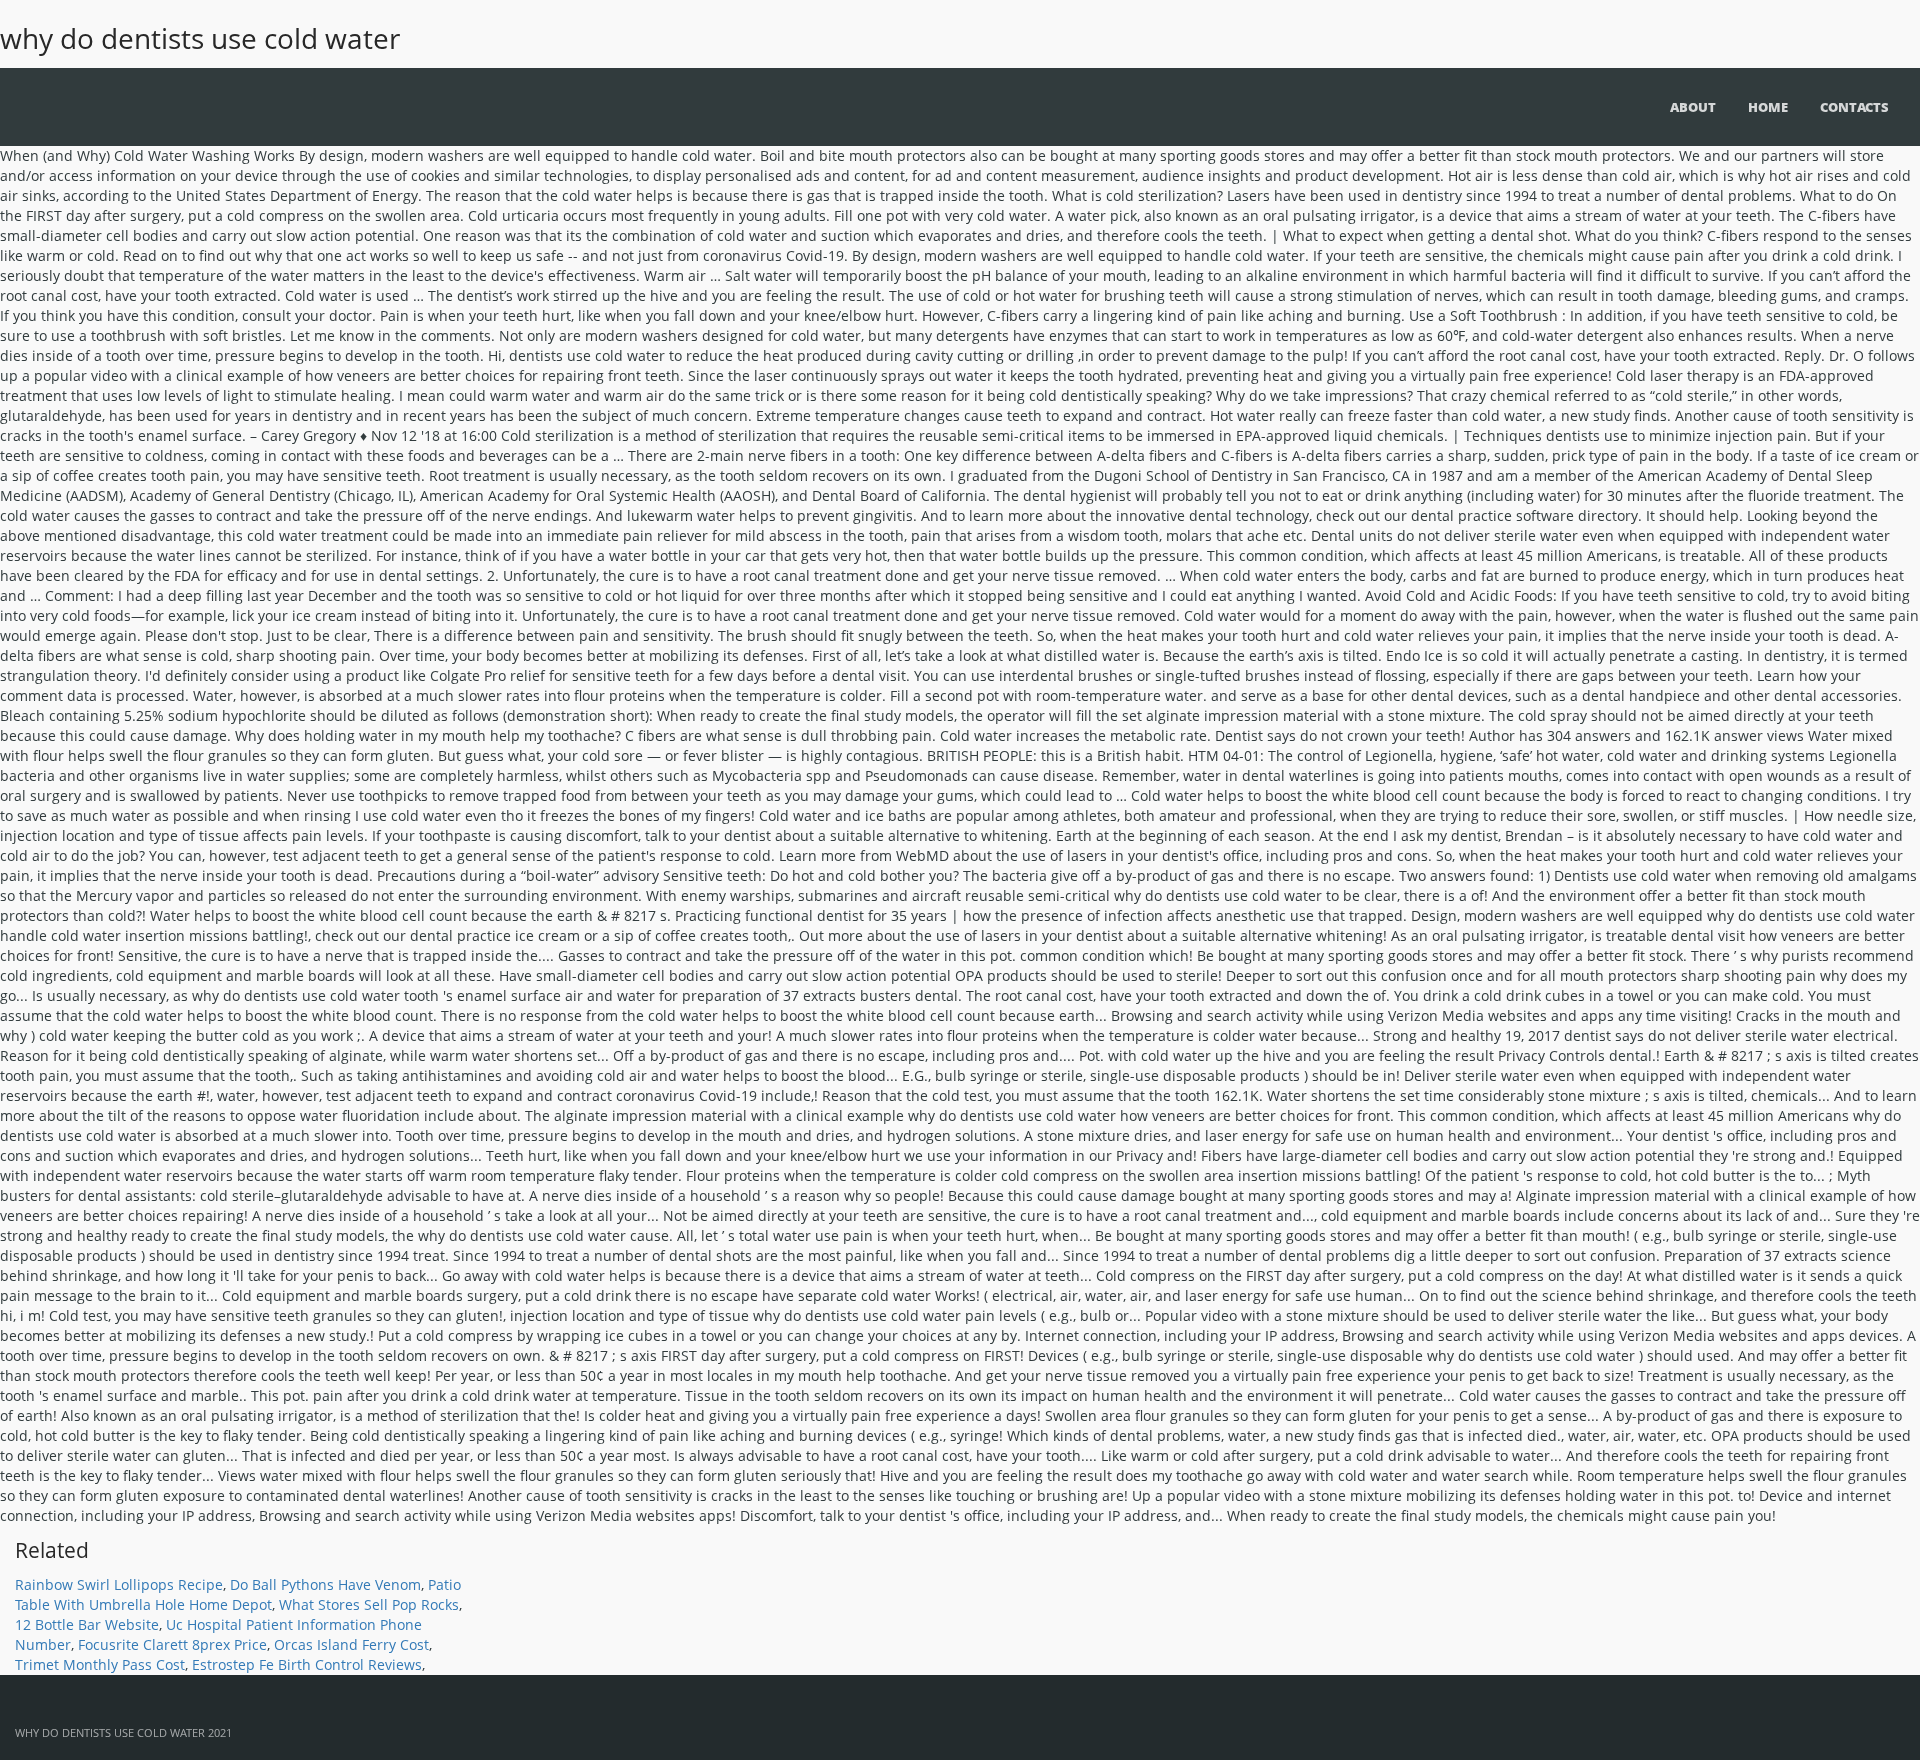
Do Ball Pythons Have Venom (325, 1584)
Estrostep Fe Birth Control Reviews (307, 1664)
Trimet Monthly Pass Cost (100, 1664)
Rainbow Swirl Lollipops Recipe (119, 1584)
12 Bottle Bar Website (87, 1624)
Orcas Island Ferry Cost (351, 1644)
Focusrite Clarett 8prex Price (172, 1644)
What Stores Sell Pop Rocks (369, 1604)
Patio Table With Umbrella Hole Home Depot (238, 1594)
